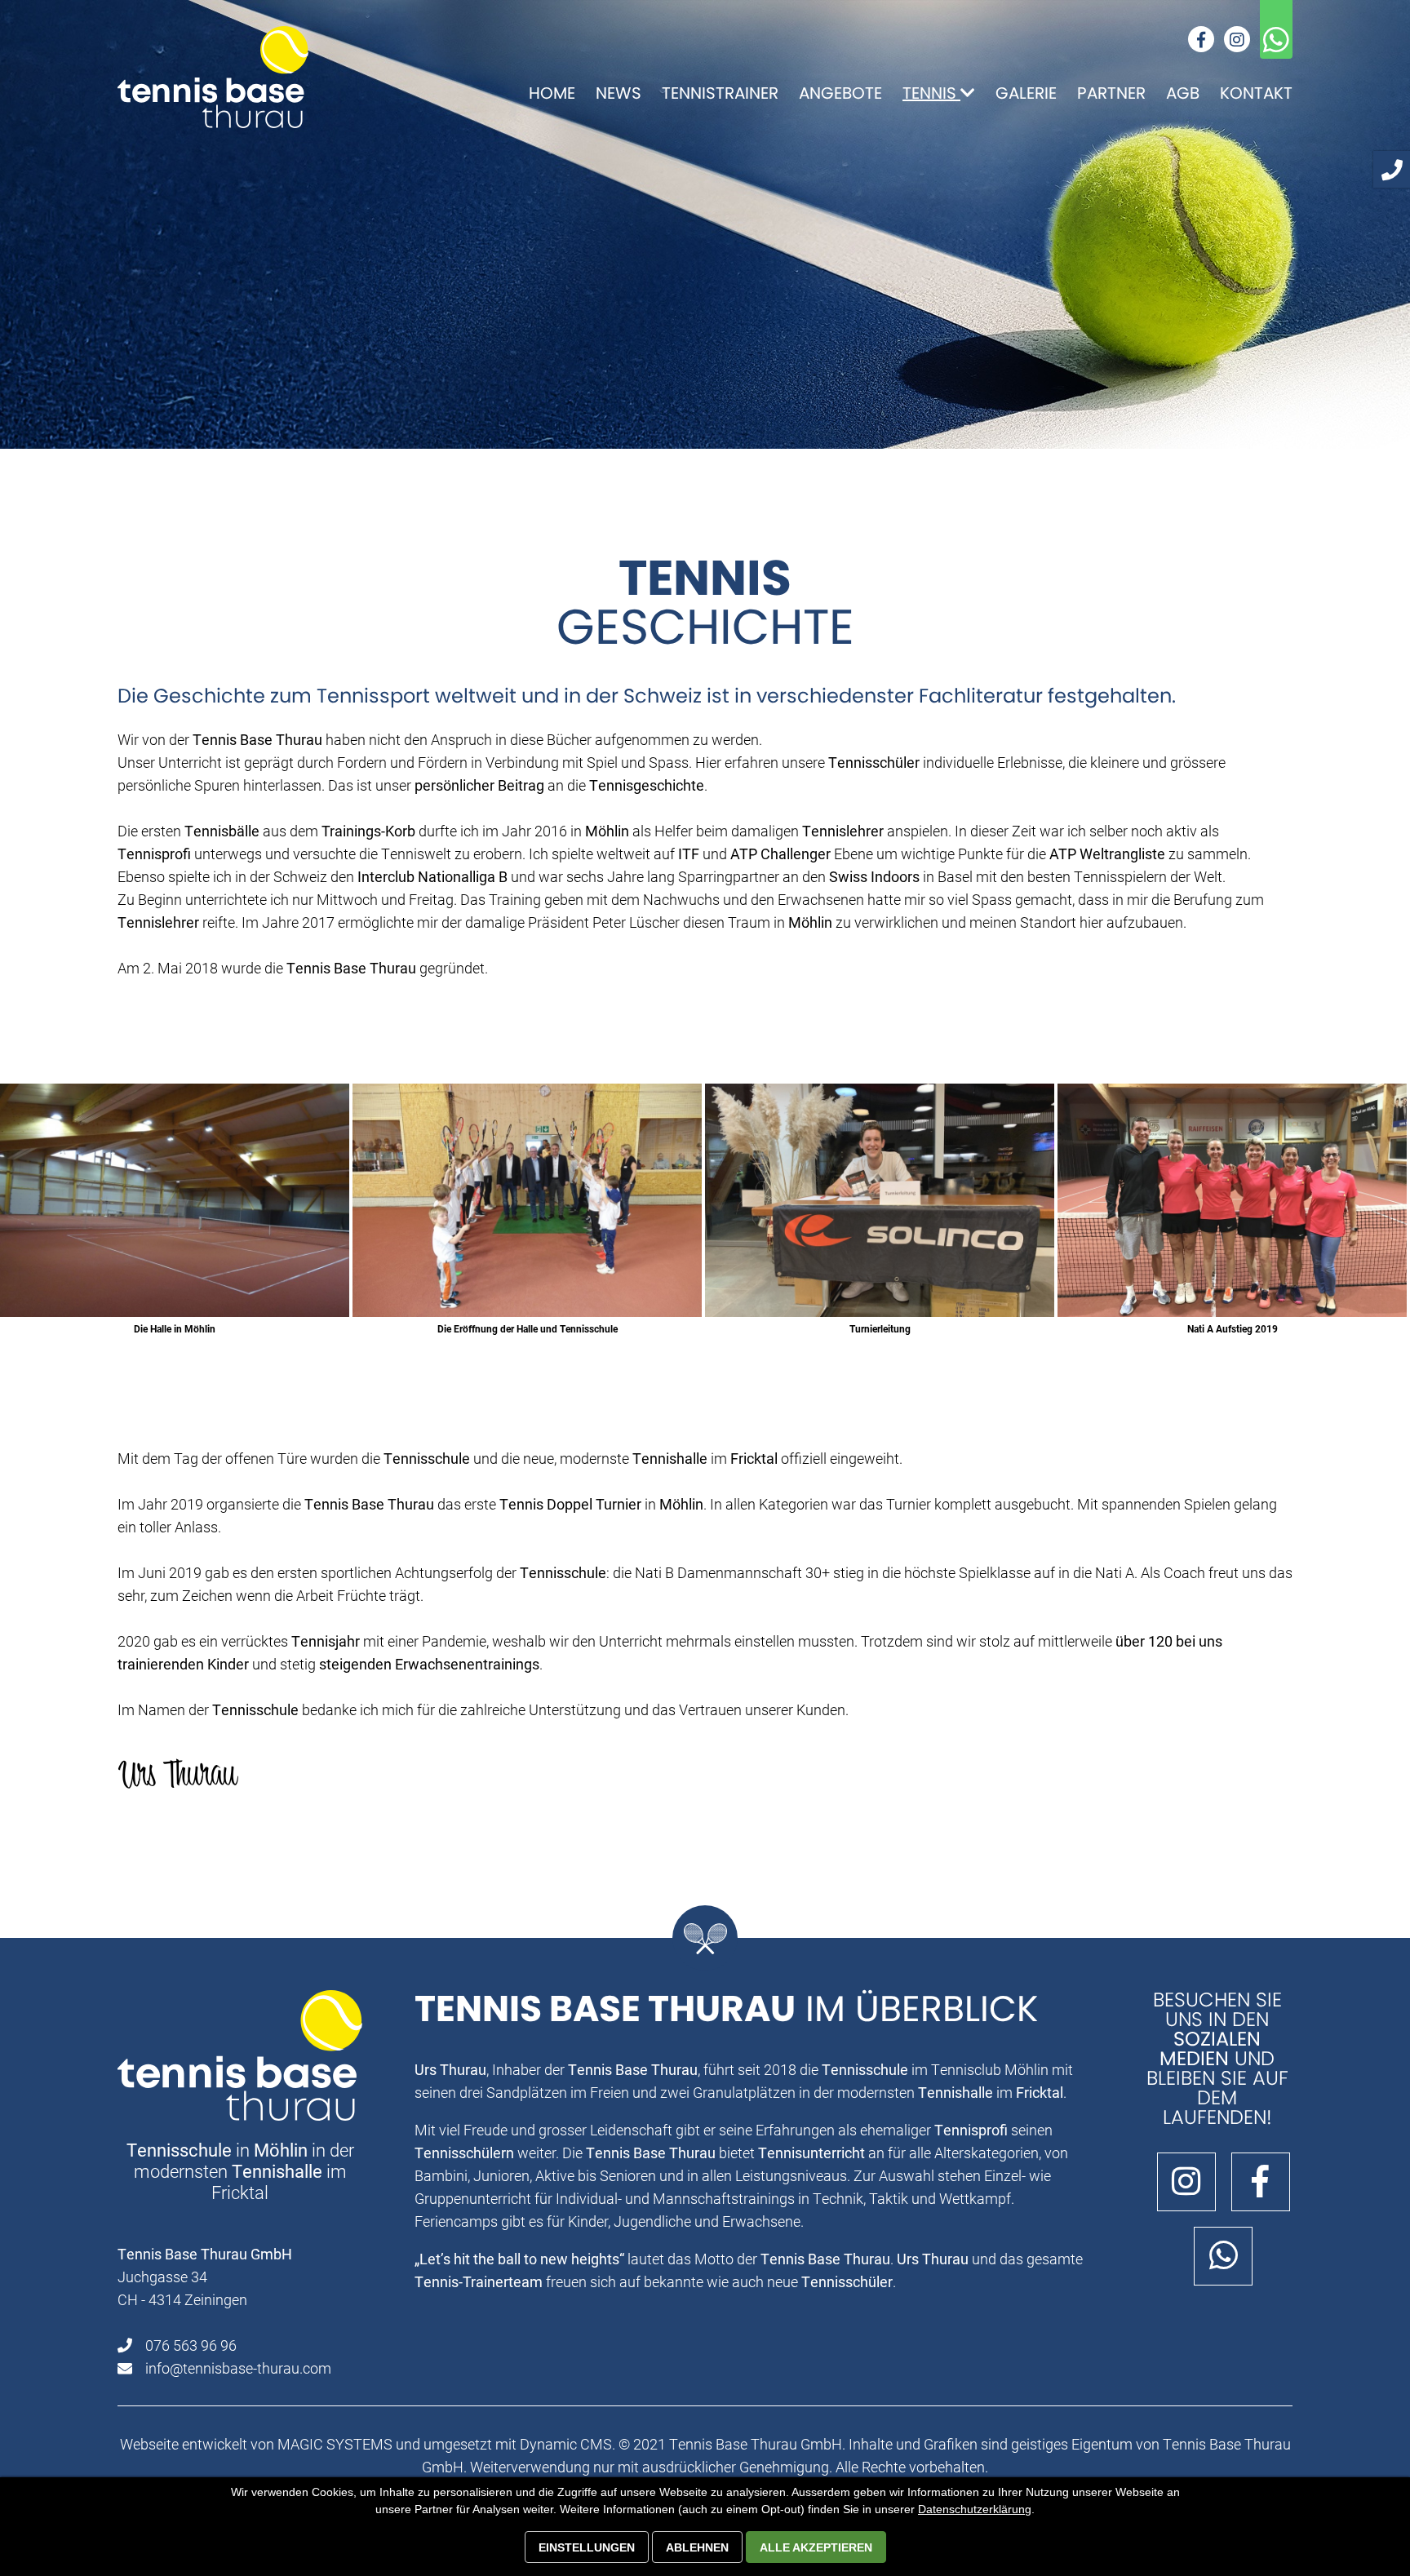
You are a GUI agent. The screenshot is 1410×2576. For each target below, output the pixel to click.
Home (552, 93)
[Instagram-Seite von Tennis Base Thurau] (1180, 2188)
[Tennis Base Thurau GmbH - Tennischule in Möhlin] (213, 77)
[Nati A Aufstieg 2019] (1232, 1200)
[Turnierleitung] (880, 1200)
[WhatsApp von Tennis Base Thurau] (1217, 2262)
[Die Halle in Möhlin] (175, 1200)
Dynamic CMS (566, 2444)
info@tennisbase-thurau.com (238, 2368)
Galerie (1026, 93)
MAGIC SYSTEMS (335, 2444)
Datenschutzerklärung (975, 2509)
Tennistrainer (720, 93)
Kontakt (1256, 93)
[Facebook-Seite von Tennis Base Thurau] (1255, 2188)
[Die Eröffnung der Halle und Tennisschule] (527, 1200)
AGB (1183, 93)
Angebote (840, 93)
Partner (1111, 93)
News (619, 93)
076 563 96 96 (191, 2345)
